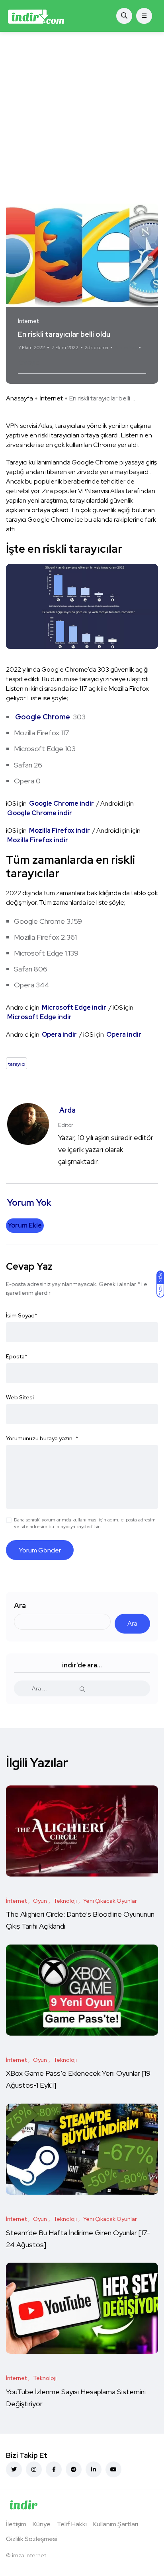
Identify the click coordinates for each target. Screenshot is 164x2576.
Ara (20, 1606)
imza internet (29, 2555)
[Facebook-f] (54, 2469)
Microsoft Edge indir (75, 1007)
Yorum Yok (126, 348)
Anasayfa (20, 398)
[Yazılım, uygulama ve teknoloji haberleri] (36, 16)
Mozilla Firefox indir (60, 830)
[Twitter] (14, 2469)
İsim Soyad (22, 1315)
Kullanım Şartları (116, 2524)
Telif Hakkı (72, 2524)
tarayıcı (30, 362)
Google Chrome (43, 717)
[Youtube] (113, 2469)
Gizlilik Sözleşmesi (32, 2539)
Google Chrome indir (62, 803)
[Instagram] (34, 2469)
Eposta (17, 1356)
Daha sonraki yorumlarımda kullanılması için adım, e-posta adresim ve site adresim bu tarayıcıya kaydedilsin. (85, 1523)
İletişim (16, 2524)
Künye (42, 2524)
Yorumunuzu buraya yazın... (42, 1438)
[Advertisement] (82, 118)
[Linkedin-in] (94, 2469)
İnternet (51, 398)
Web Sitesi (20, 1397)
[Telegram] (74, 2469)
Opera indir (60, 1034)
